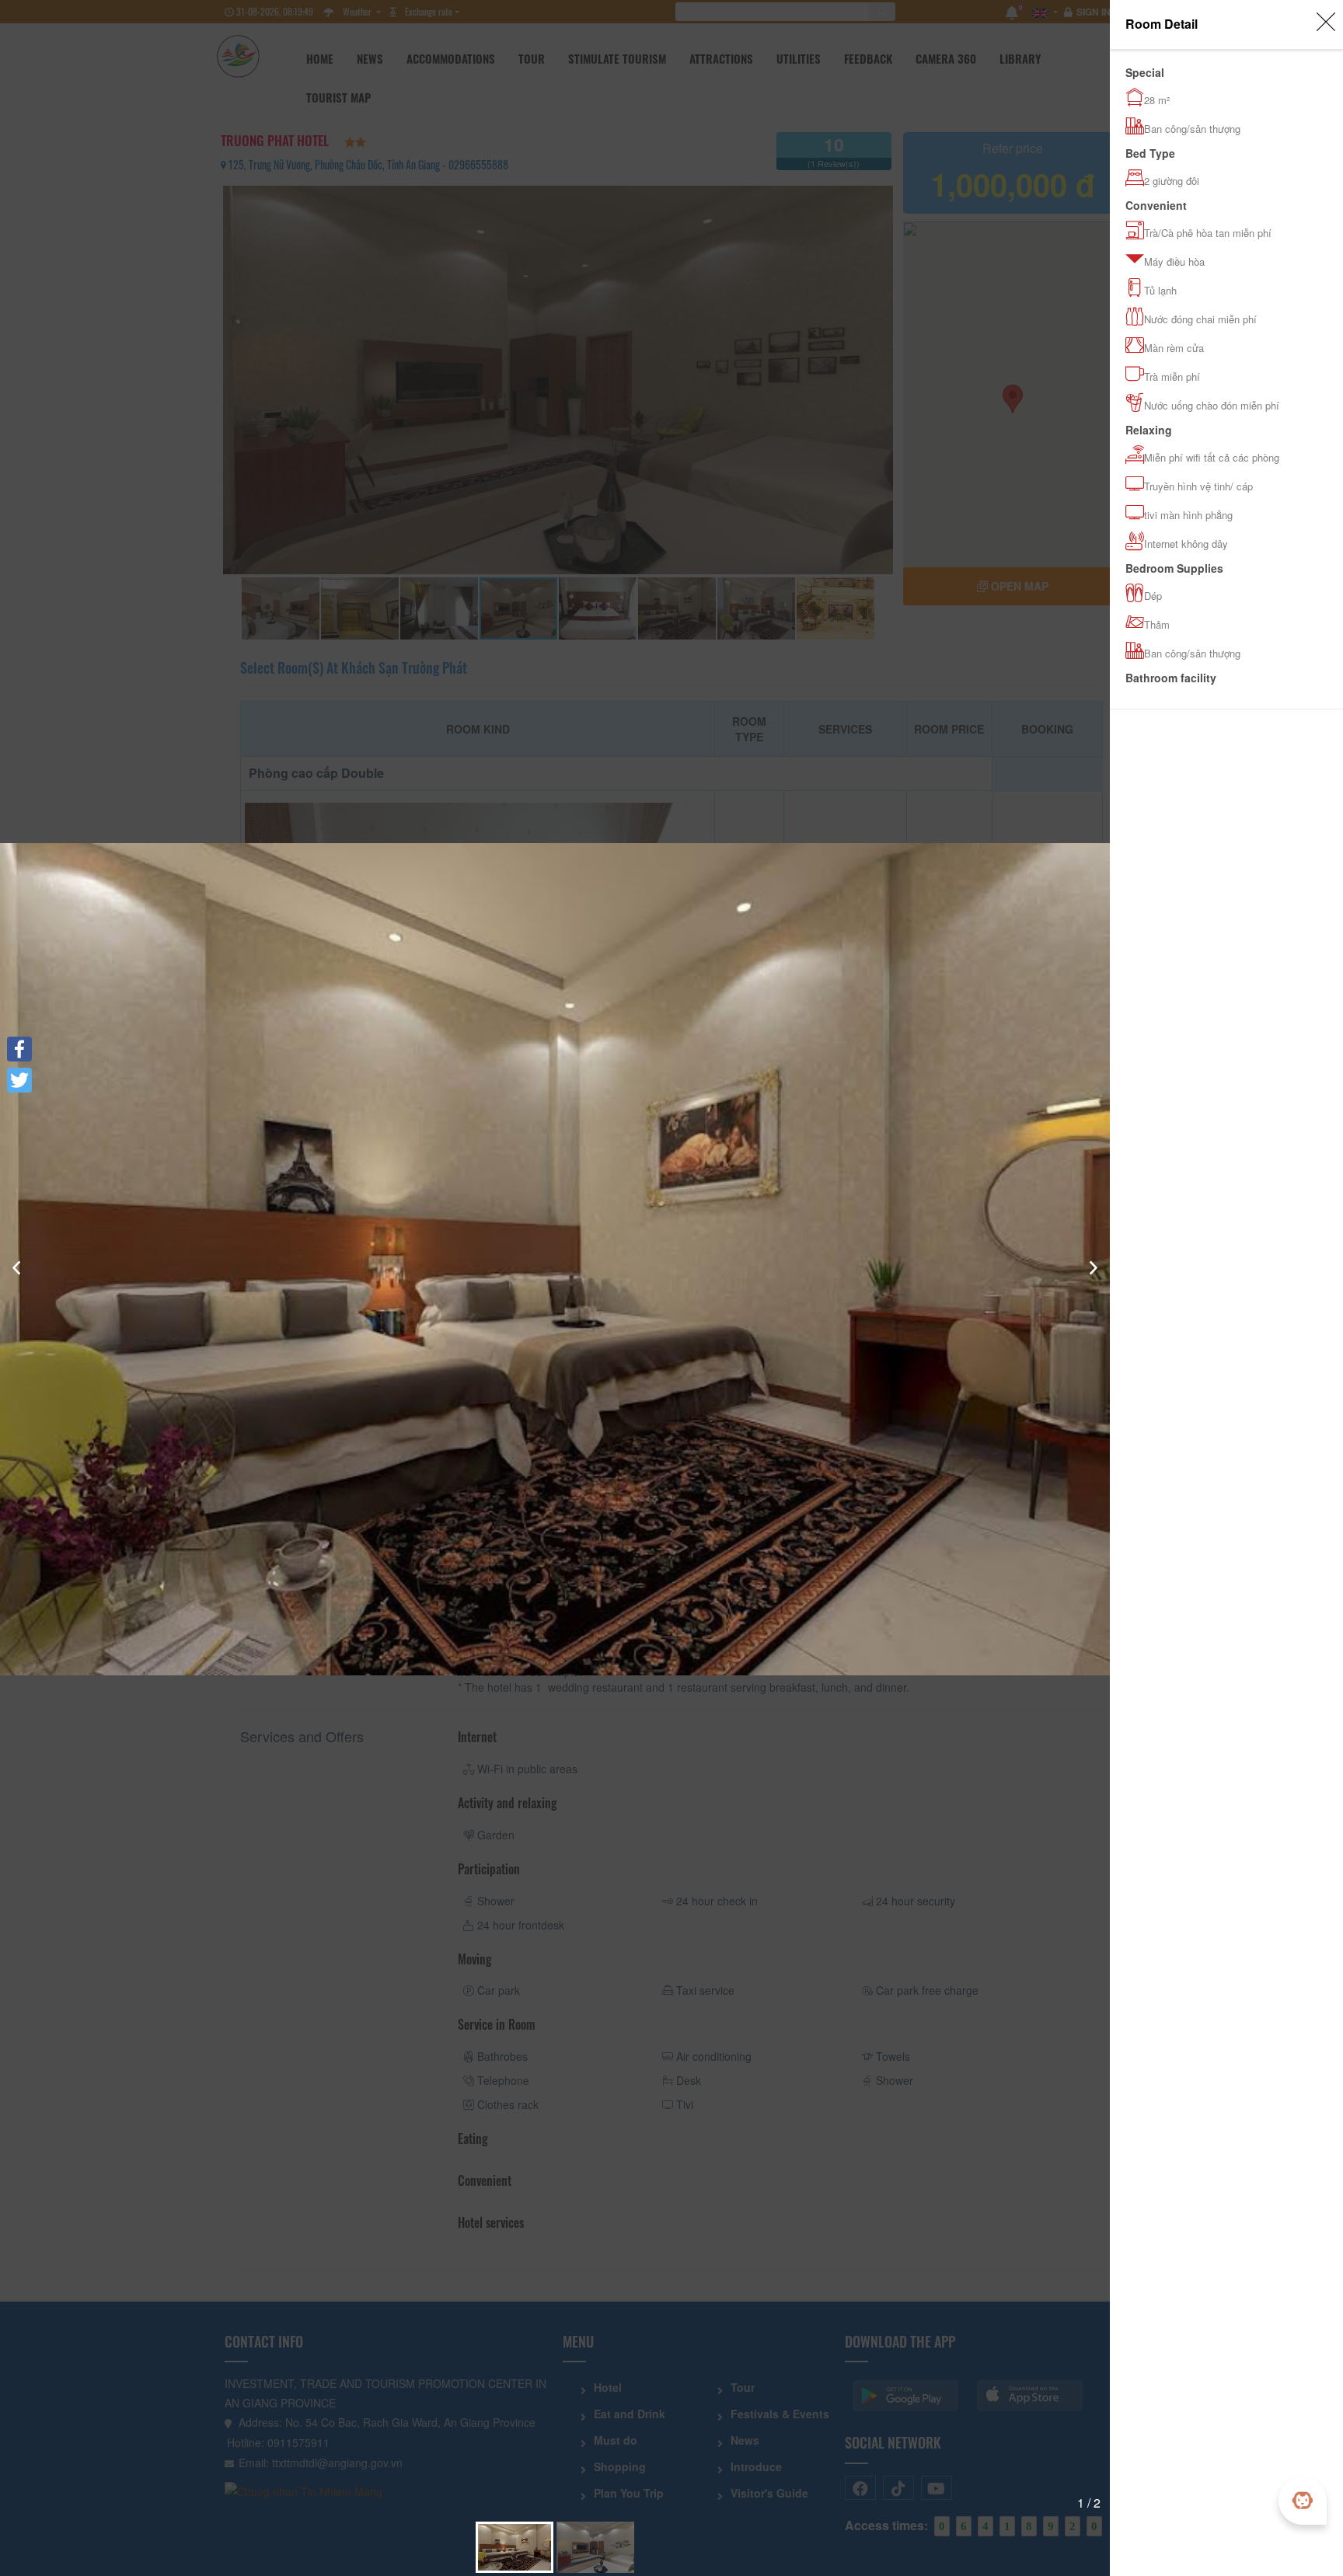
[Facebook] (19, 1049)
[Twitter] (19, 1080)
